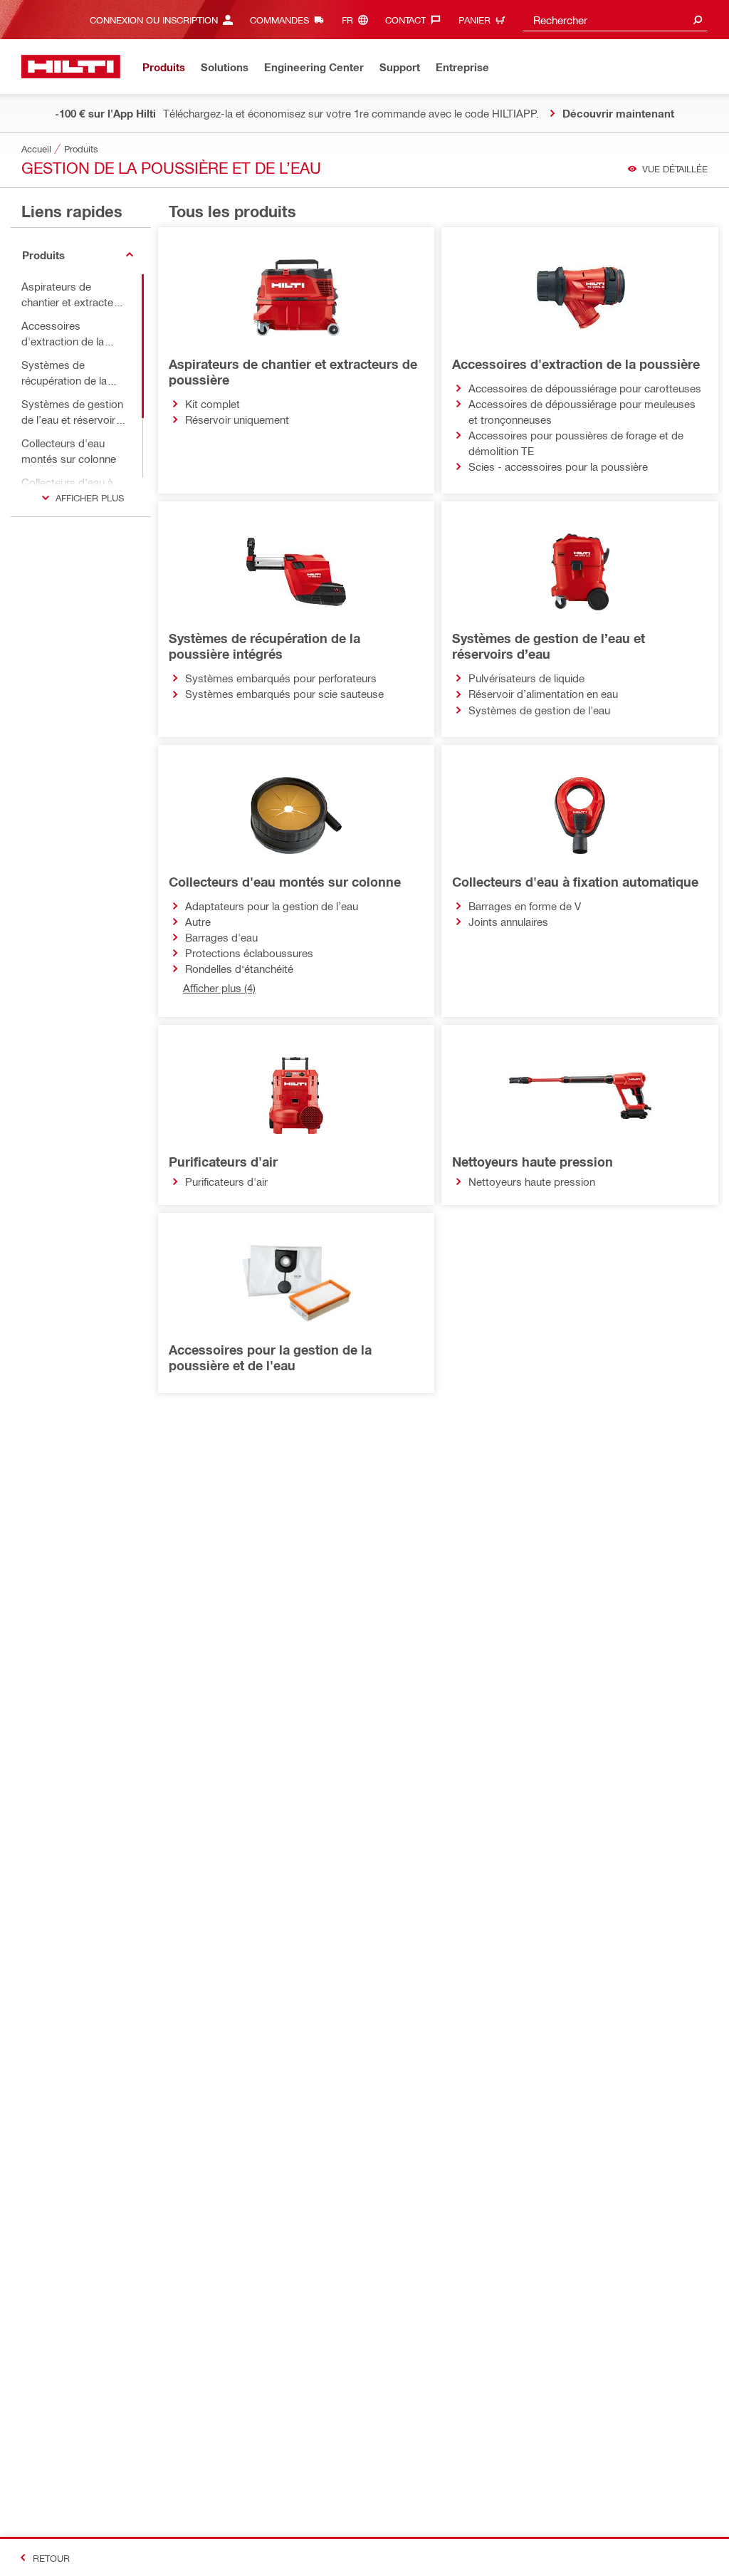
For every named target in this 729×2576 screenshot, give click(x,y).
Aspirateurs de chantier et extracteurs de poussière (293, 372)
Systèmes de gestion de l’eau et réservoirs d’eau (549, 646)
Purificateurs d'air (223, 1162)
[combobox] (615, 20)
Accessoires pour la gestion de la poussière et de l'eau (270, 1357)
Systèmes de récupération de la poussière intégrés (264, 646)
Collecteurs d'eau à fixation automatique (575, 882)
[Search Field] (698, 20)
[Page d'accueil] (71, 67)
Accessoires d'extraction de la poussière (576, 364)
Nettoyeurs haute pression (533, 1162)
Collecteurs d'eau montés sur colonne (285, 882)
